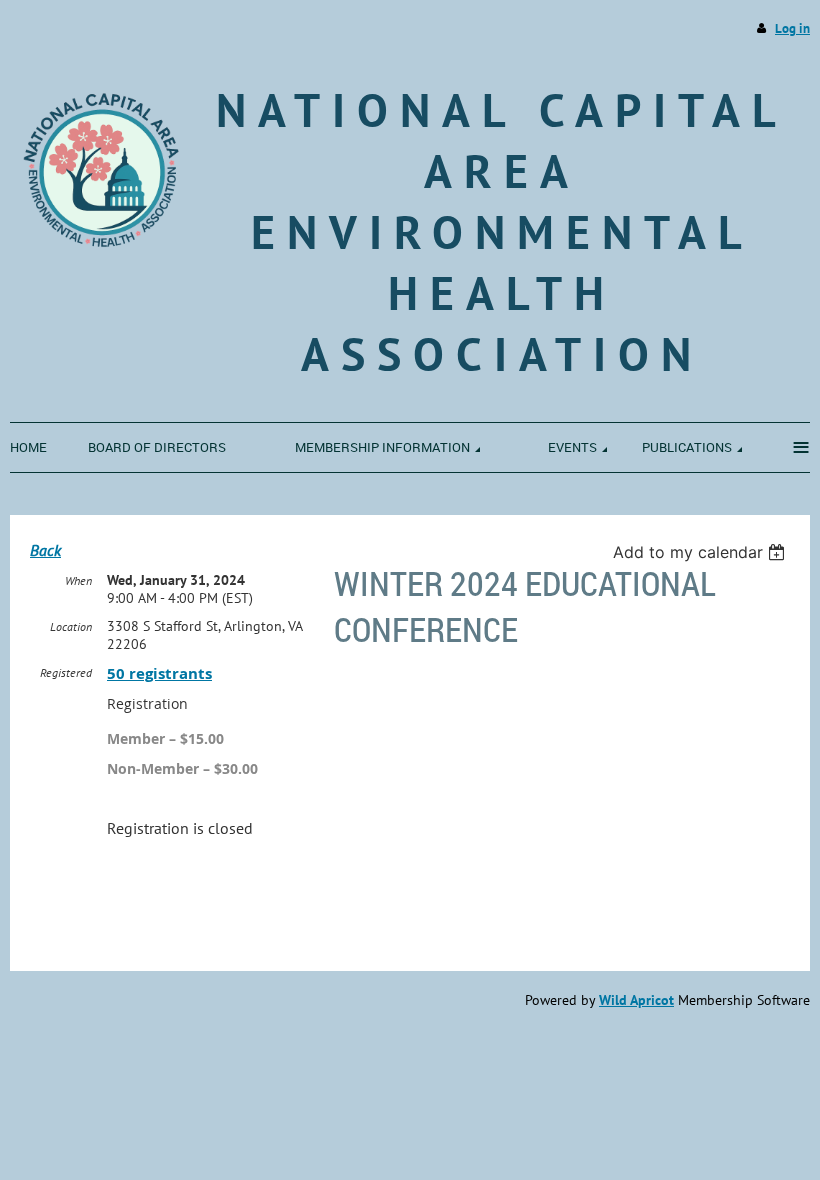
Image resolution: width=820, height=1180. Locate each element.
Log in (792, 28)
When (78, 580)
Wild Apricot (636, 1000)
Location (71, 626)
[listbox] (701, 552)
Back (45, 550)
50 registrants (159, 673)
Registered (66, 672)
